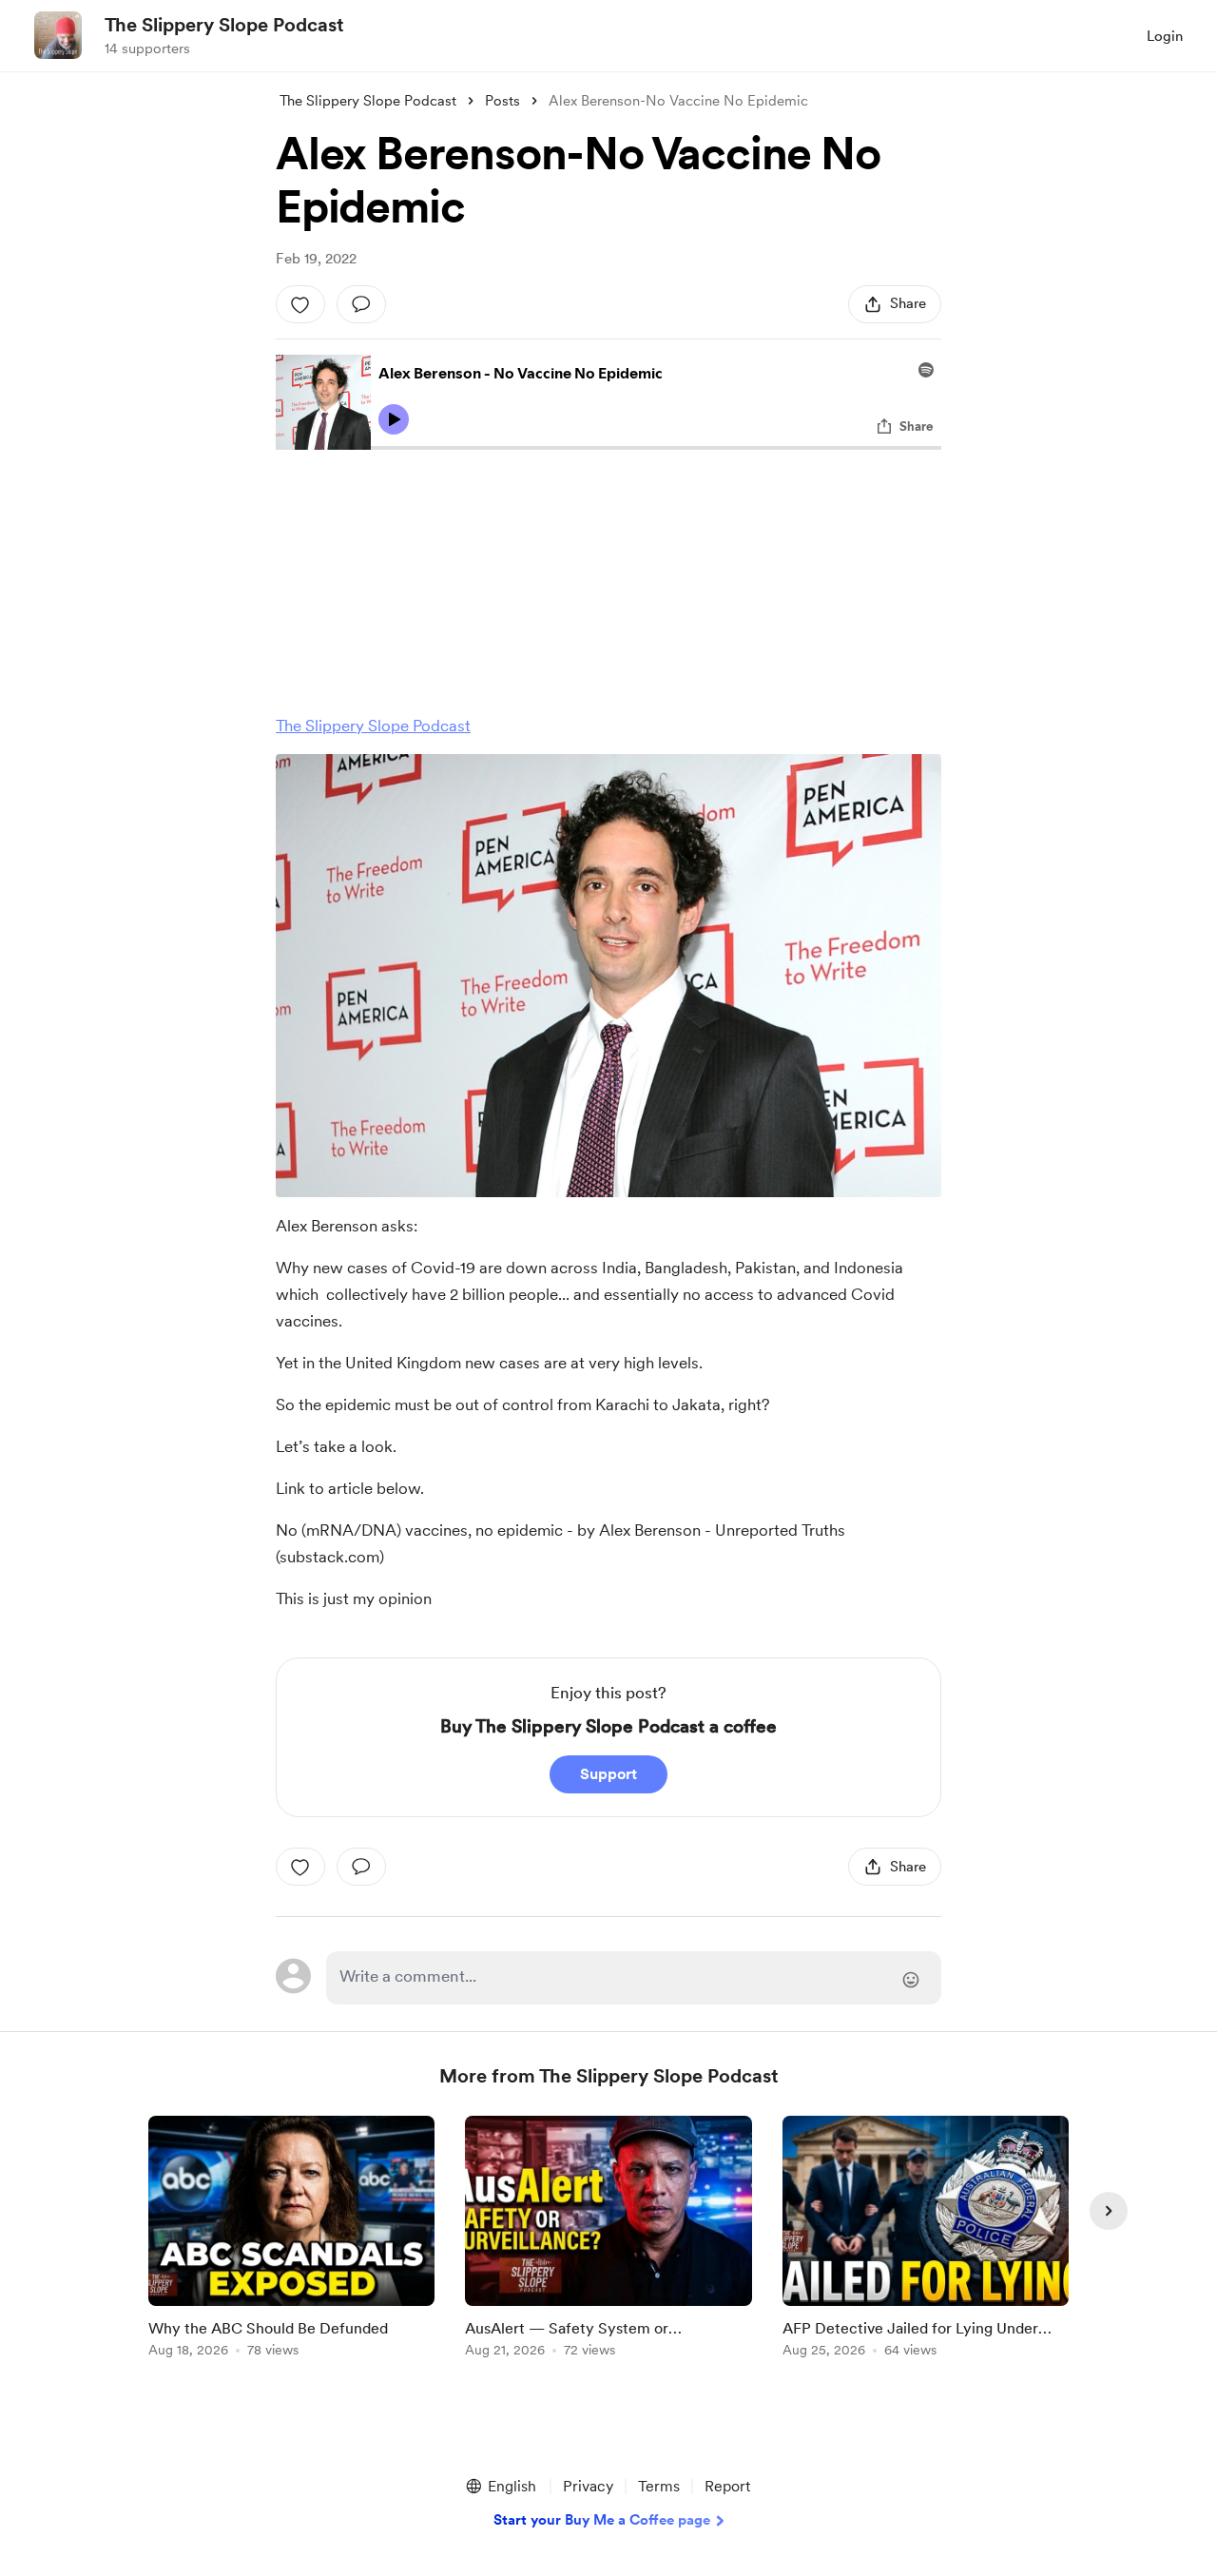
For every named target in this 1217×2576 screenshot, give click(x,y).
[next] (1109, 2211)
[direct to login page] (634, 1978)
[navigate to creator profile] (58, 35)
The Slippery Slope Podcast (224, 25)
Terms (659, 2486)
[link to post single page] (291, 2240)
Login (1165, 36)
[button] (500, 2487)
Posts (502, 101)
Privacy (588, 2486)
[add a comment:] (361, 304)
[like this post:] (300, 304)
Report (727, 2486)
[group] (291, 2240)
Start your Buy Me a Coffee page (602, 2520)
